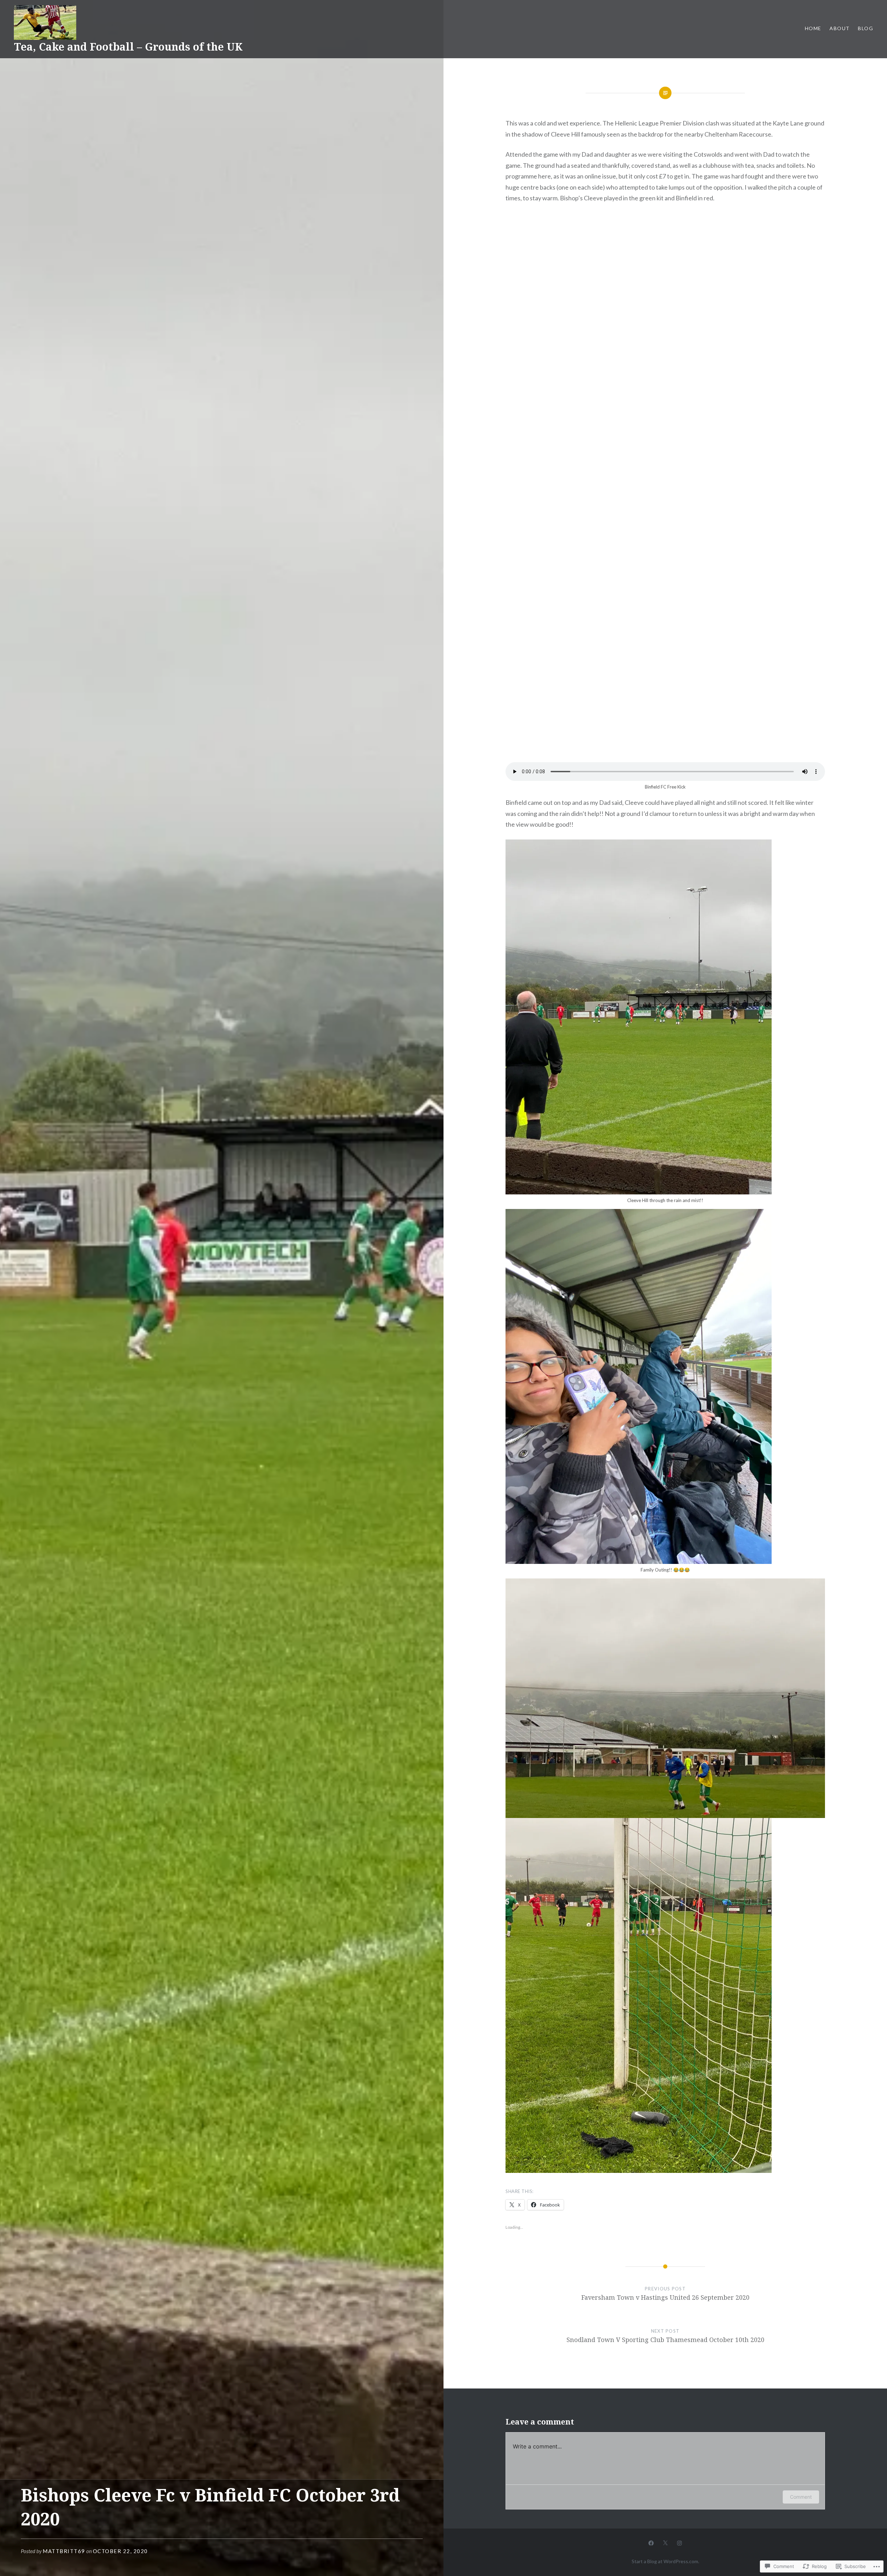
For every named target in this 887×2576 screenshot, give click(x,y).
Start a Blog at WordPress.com (665, 2561)
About (840, 28)
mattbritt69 (64, 2551)
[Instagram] (679, 2542)
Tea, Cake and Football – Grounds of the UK (128, 47)
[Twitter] (665, 2542)
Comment (801, 2497)
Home (813, 28)
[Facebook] (651, 2542)
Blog (866, 28)
